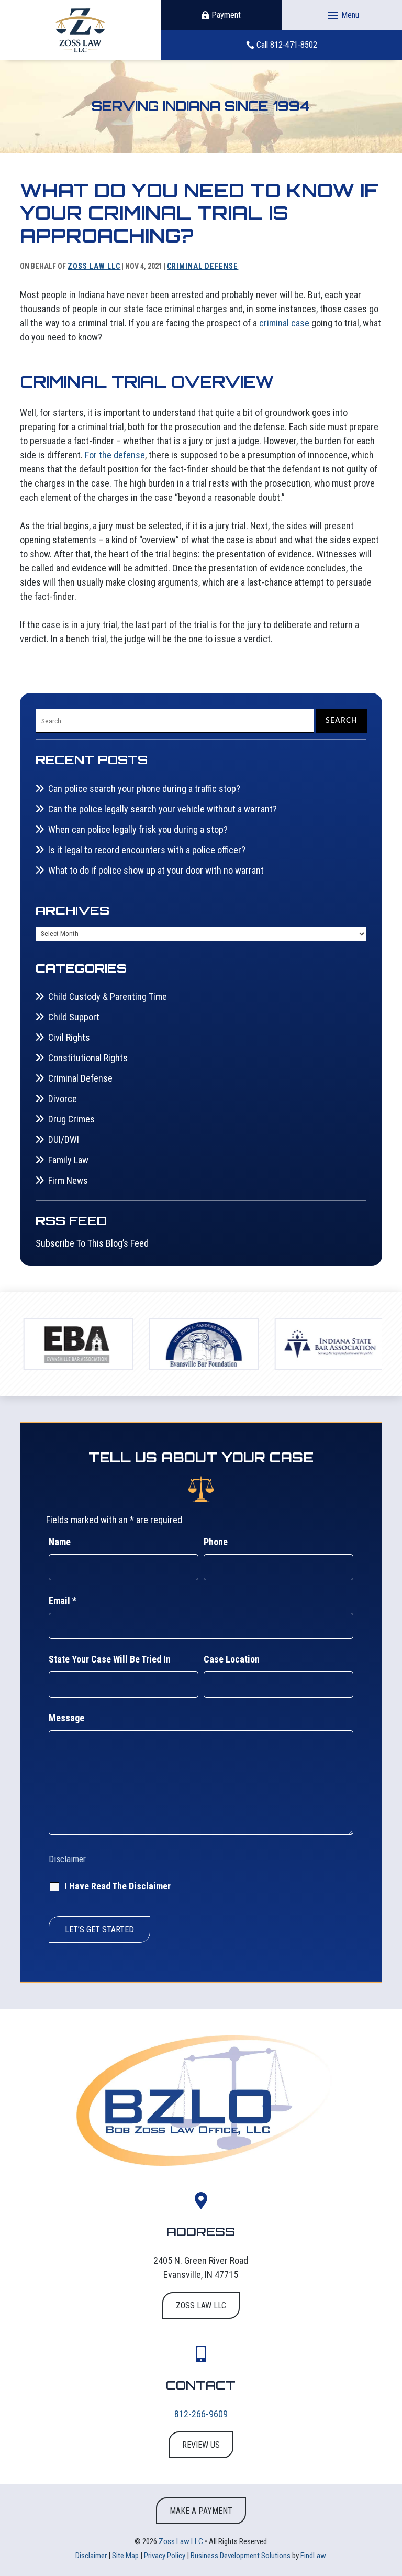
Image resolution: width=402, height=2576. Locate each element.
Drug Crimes (71, 1119)
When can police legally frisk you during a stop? (138, 829)
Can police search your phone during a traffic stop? (144, 789)
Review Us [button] (201, 2445)
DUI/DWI (64, 1140)
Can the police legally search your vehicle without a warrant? (163, 809)
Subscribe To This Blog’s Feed (92, 1243)
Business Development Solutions (241, 2556)
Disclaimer (67, 1859)
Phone (216, 1542)
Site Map (125, 2556)
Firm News (68, 1180)
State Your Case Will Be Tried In (110, 1659)
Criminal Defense (203, 266)
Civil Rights (69, 1037)
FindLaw (313, 2556)
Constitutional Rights (88, 1058)
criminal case (284, 323)
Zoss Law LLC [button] (201, 2305)
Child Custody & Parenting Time (108, 997)
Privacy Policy (165, 2556)
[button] (342, 15)
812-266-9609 (201, 2414)
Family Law (68, 1160)
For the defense (115, 455)
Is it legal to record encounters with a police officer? (147, 850)
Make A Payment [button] (201, 2511)
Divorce (63, 1099)
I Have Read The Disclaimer (118, 1886)
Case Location (232, 1659)
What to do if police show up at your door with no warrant (156, 870)
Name (60, 1542)
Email (63, 1600)
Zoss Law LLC (94, 266)
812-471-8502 (294, 45)
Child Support (74, 1017)
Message (66, 1718)
